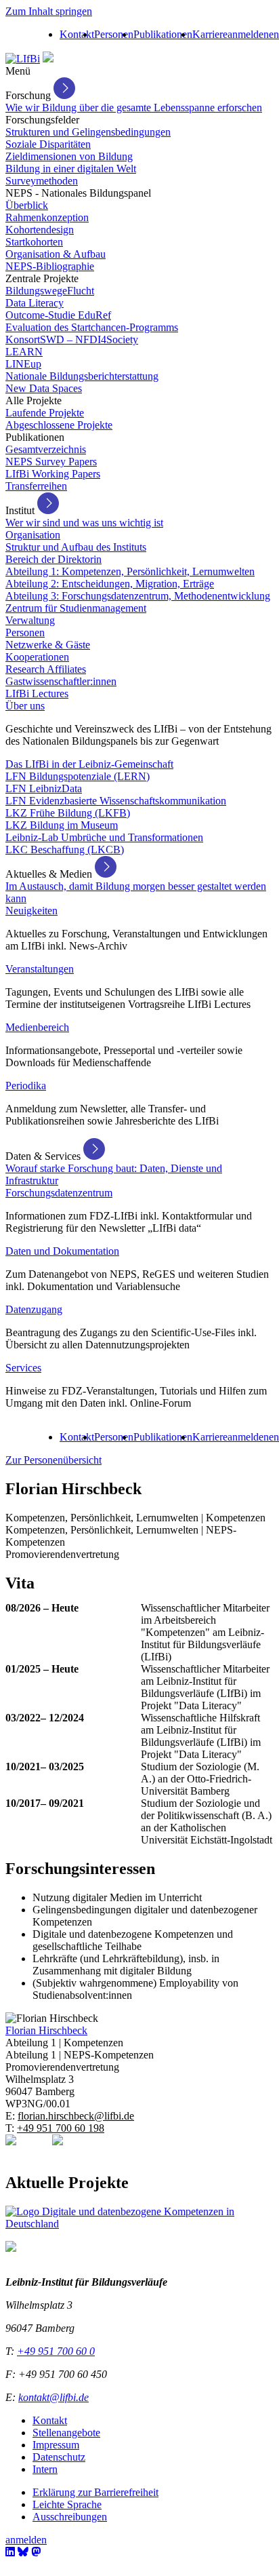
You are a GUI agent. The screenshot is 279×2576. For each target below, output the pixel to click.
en (274, 34)
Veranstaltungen (40, 969)
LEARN (24, 352)
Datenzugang (34, 1309)
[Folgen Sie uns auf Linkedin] (10, 2552)
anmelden (248, 34)
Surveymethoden (42, 181)
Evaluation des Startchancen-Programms (92, 327)
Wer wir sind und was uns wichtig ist (84, 523)
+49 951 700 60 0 (56, 2351)
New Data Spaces (44, 388)
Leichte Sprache (67, 2504)
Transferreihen (36, 486)
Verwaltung (30, 620)
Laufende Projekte (45, 413)
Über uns (25, 706)
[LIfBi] (23, 59)
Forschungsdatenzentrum (59, 1193)
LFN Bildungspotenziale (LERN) (78, 776)
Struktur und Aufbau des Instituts (76, 547)
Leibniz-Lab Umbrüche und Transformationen (104, 837)
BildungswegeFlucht (50, 291)
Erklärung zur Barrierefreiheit (95, 2492)
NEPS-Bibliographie (50, 266)
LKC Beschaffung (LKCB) (65, 850)
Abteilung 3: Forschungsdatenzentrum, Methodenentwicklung (138, 596)
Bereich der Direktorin (53, 559)
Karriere (210, 34)
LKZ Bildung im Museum (62, 825)
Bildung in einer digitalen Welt (71, 169)
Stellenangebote (66, 2433)
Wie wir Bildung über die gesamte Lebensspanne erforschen (134, 108)
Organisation (33, 535)
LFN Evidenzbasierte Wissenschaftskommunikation (116, 801)
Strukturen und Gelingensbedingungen (88, 132)
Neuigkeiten (31, 911)
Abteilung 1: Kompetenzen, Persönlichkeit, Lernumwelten (130, 571)
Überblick (27, 205)
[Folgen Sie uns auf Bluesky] (23, 2552)
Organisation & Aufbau (56, 254)
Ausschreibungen (70, 2517)
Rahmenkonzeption (47, 217)
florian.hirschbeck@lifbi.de (76, 2116)
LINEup (23, 364)
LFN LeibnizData (44, 788)
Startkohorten (34, 242)
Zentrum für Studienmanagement (76, 608)
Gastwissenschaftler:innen (61, 681)
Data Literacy (35, 303)
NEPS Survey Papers (51, 462)
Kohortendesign (40, 230)
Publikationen (163, 34)
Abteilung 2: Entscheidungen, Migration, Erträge (110, 584)
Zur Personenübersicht (53, 1460)
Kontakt (77, 34)
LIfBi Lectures (37, 694)
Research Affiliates (46, 669)
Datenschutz (59, 2457)
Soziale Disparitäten (48, 144)
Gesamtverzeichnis (46, 449)
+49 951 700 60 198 (61, 2128)
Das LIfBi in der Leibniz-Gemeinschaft (89, 764)
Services (23, 1368)
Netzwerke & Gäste (48, 645)
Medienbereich (37, 1027)
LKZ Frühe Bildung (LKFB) (68, 813)
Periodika (26, 1086)
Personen (114, 34)
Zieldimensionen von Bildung (69, 156)
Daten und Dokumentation (62, 1251)
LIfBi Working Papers (53, 474)
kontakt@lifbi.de (53, 2397)
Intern (45, 2469)
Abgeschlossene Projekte (59, 425)
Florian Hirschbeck (46, 2030)
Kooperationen (37, 657)
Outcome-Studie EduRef (58, 315)
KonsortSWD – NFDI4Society (72, 339)
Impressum (56, 2445)
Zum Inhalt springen (49, 11)
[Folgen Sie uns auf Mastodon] (36, 2552)
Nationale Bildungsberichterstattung (82, 376)
